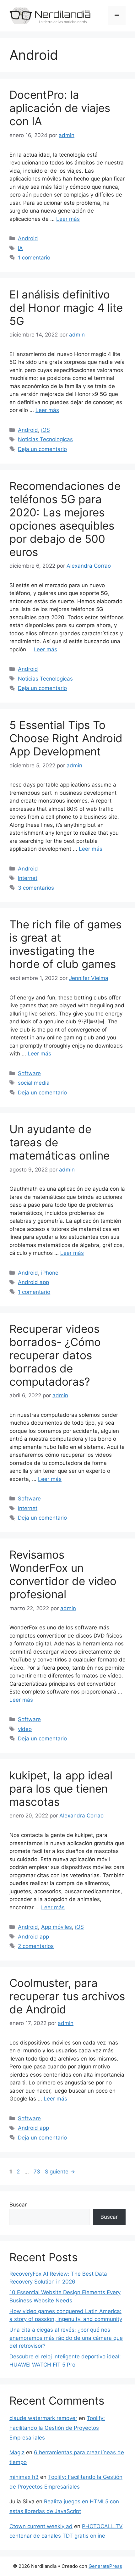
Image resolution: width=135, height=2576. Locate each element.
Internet (28, 878)
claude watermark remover (43, 2418)
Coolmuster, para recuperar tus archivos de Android (67, 1996)
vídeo (25, 1729)
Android (28, 238)
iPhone (50, 1273)
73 (38, 2172)
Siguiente (60, 2172)
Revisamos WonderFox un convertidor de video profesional (63, 1574)
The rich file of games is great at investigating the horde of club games (65, 944)
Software (29, 1073)
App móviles (57, 1927)
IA (20, 248)
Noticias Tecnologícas (45, 439)
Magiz (17, 2452)
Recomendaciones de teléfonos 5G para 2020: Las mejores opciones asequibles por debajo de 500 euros (65, 519)
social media (34, 1083)
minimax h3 (24, 2477)
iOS (46, 430)
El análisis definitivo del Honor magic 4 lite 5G (66, 308)
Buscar (18, 2205)
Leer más (68, 219)
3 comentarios (36, 888)
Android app (33, 1282)
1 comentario (34, 258)
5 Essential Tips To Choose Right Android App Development (66, 738)
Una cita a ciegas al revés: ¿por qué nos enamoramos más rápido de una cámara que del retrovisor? (66, 2338)
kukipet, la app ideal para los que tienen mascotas (61, 1789)
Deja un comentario (42, 449)
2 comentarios (36, 1946)
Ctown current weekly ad (41, 2526)
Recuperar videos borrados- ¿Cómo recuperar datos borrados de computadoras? (55, 1355)
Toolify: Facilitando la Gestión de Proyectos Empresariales (57, 2428)
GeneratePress (105, 2566)
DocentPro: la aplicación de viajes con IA (60, 108)
